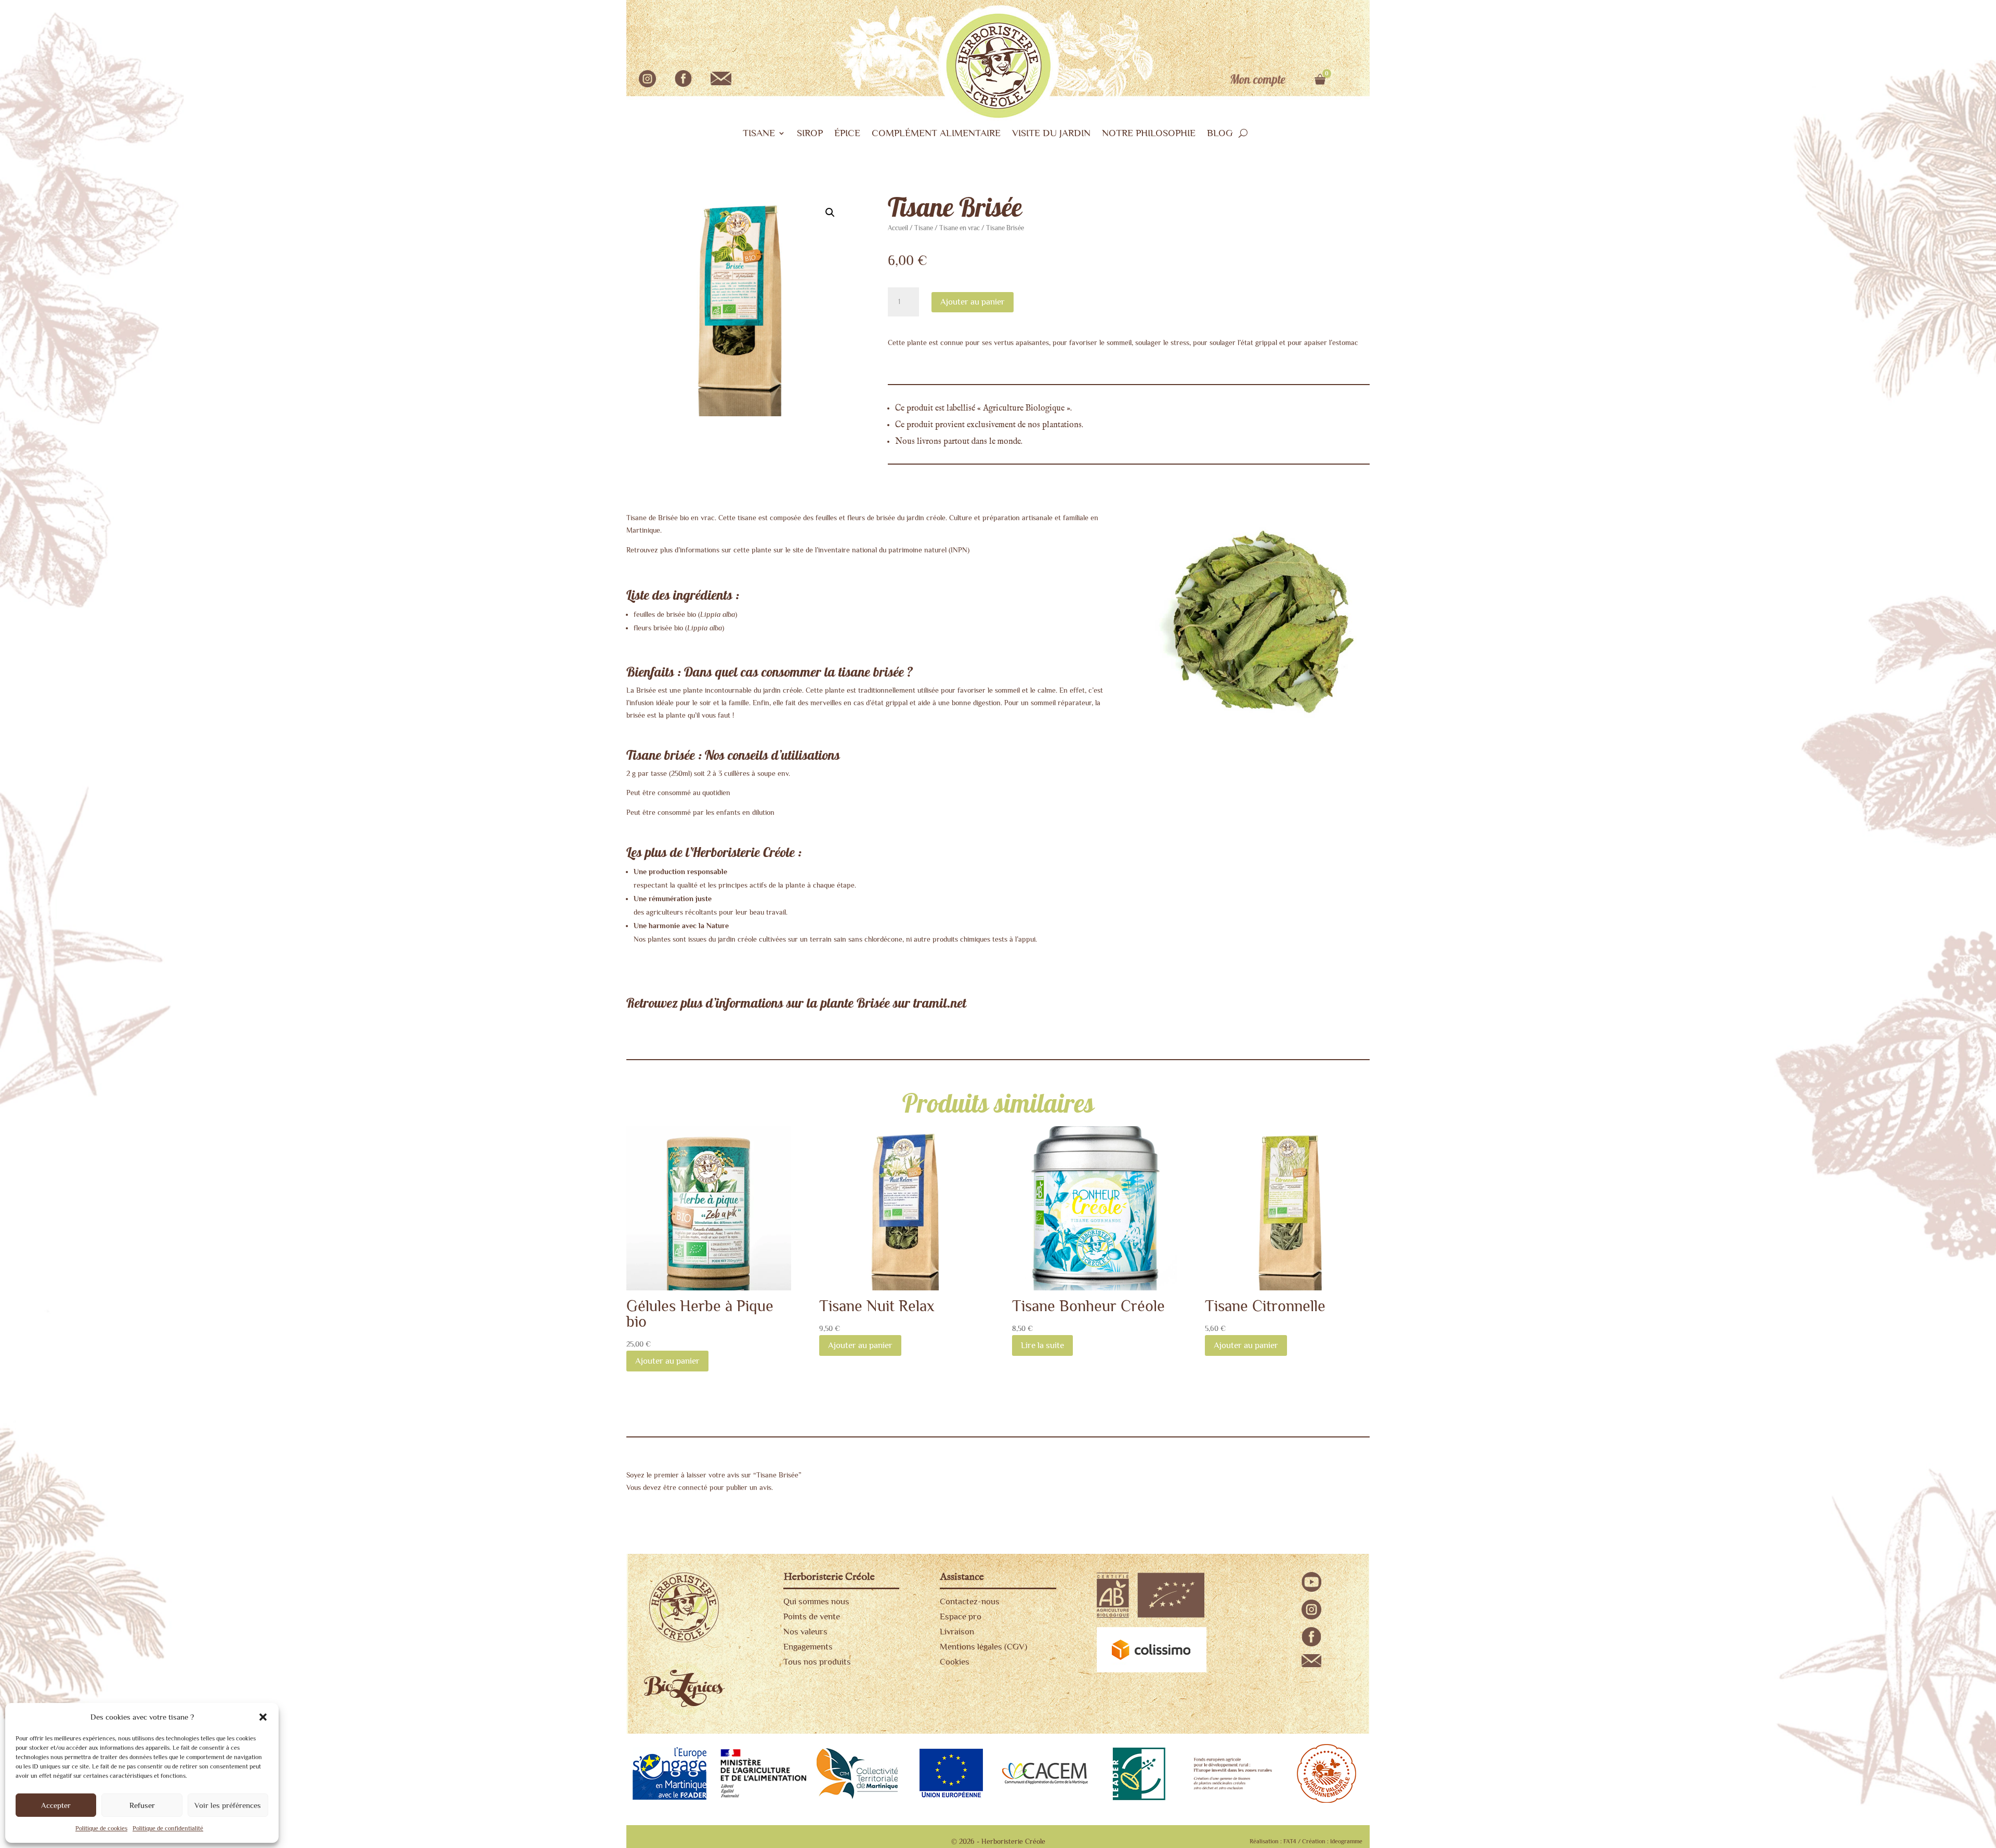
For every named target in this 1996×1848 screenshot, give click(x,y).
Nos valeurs (805, 1632)
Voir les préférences (228, 1805)
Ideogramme (1346, 1841)
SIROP (810, 134)
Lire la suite (1042, 1345)
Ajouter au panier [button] (667, 1361)
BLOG (1220, 134)
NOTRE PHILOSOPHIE (1149, 134)
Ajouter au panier (973, 302)
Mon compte (1258, 80)
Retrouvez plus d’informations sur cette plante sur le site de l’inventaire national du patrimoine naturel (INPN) (798, 550)
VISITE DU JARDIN (1051, 134)
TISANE (759, 134)
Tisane (924, 228)
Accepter (56, 1805)
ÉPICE (847, 134)
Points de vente (812, 1616)
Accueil (898, 228)
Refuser (142, 1805)
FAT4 (1290, 1841)
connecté (693, 1487)
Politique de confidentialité (168, 1828)
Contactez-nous (970, 1601)
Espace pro (961, 1616)
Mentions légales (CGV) (983, 1647)
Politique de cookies (101, 1828)
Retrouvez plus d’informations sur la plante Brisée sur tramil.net (796, 1004)
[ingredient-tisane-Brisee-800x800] (1259, 730)
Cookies (955, 1662)
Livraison (957, 1632)
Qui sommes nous (816, 1601)
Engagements (808, 1647)
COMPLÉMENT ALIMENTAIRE (936, 134)
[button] (263, 1717)
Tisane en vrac (960, 228)
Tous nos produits (817, 1662)
